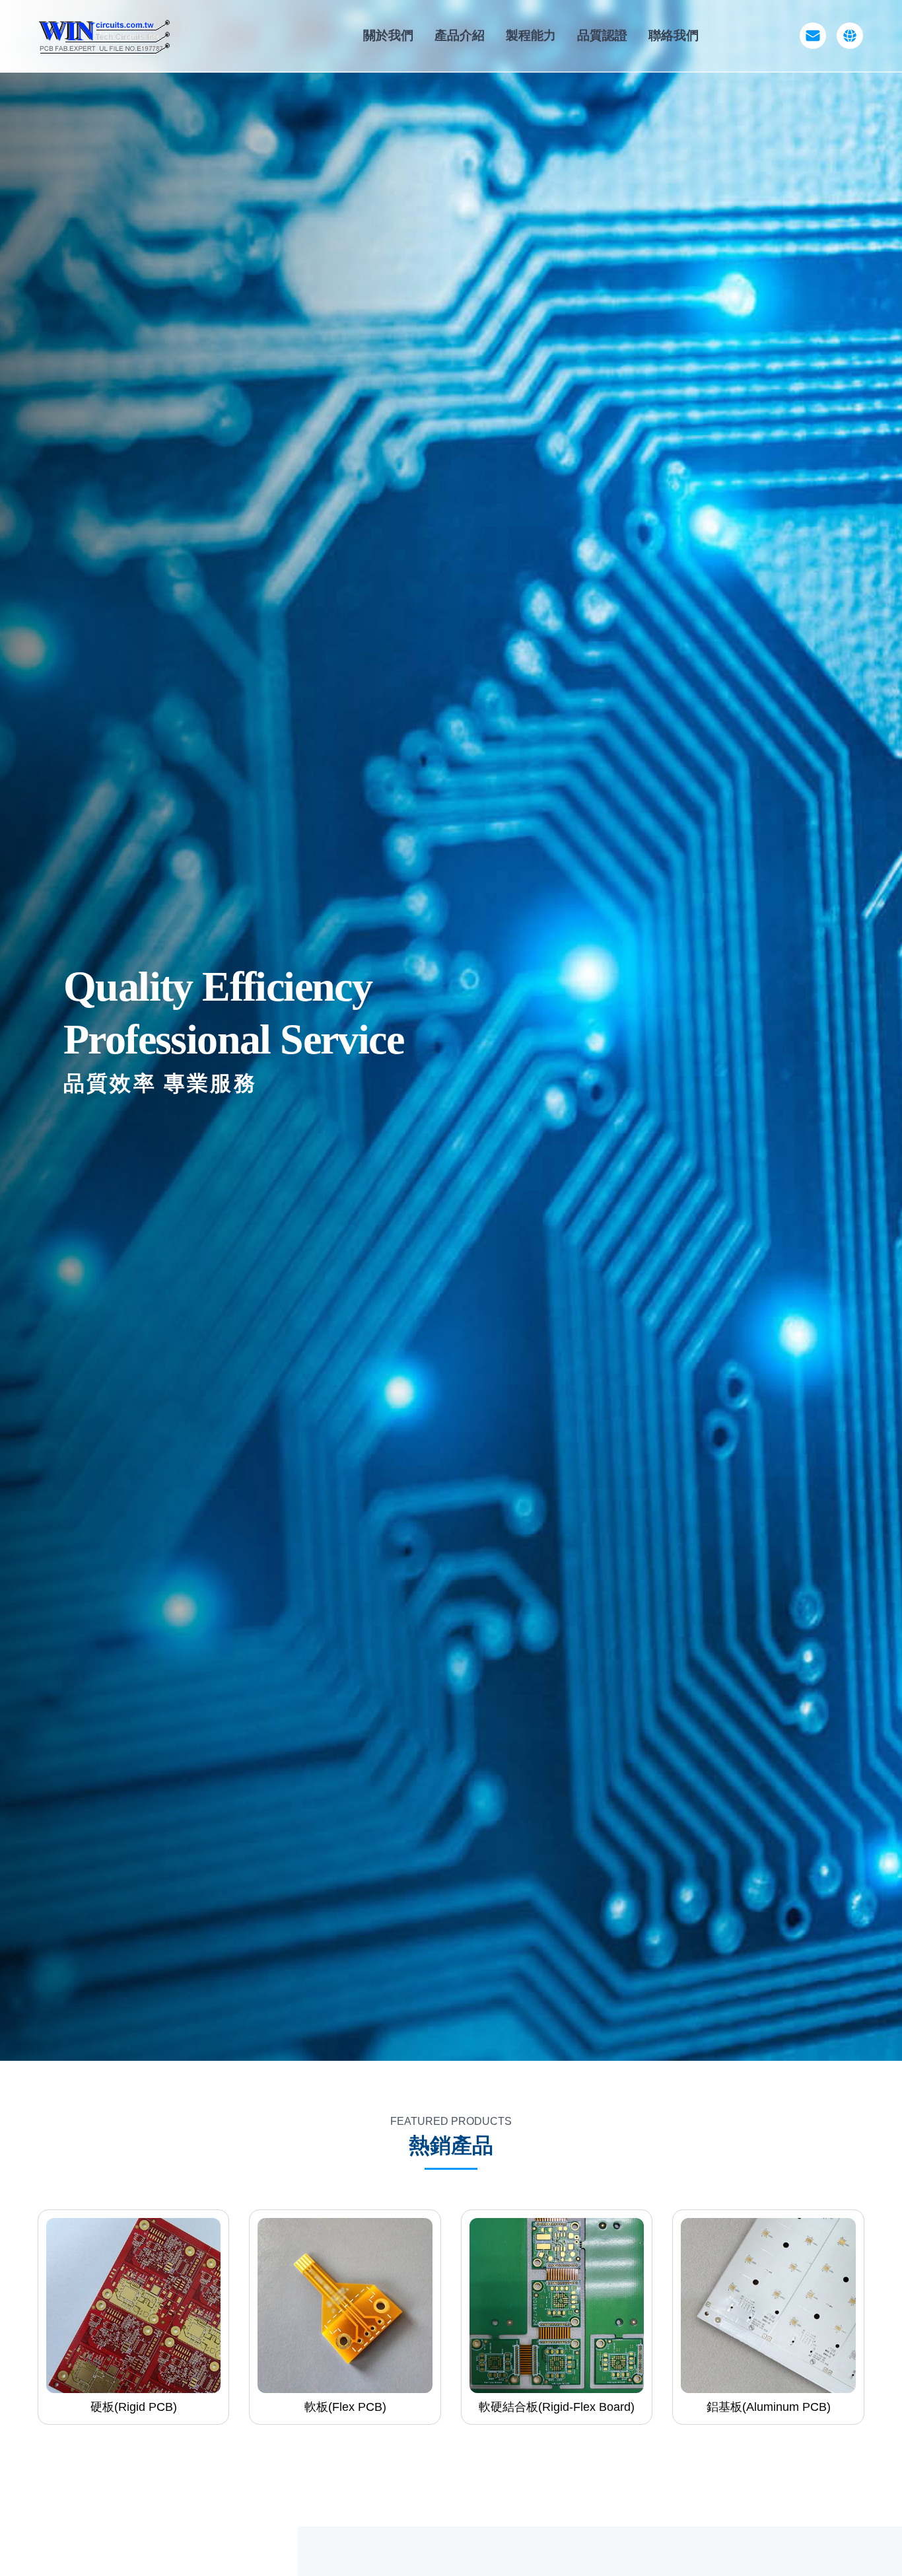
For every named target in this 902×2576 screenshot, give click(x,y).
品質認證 (602, 35)
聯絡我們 (674, 35)
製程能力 (531, 35)
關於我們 (388, 35)
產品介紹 (460, 35)
